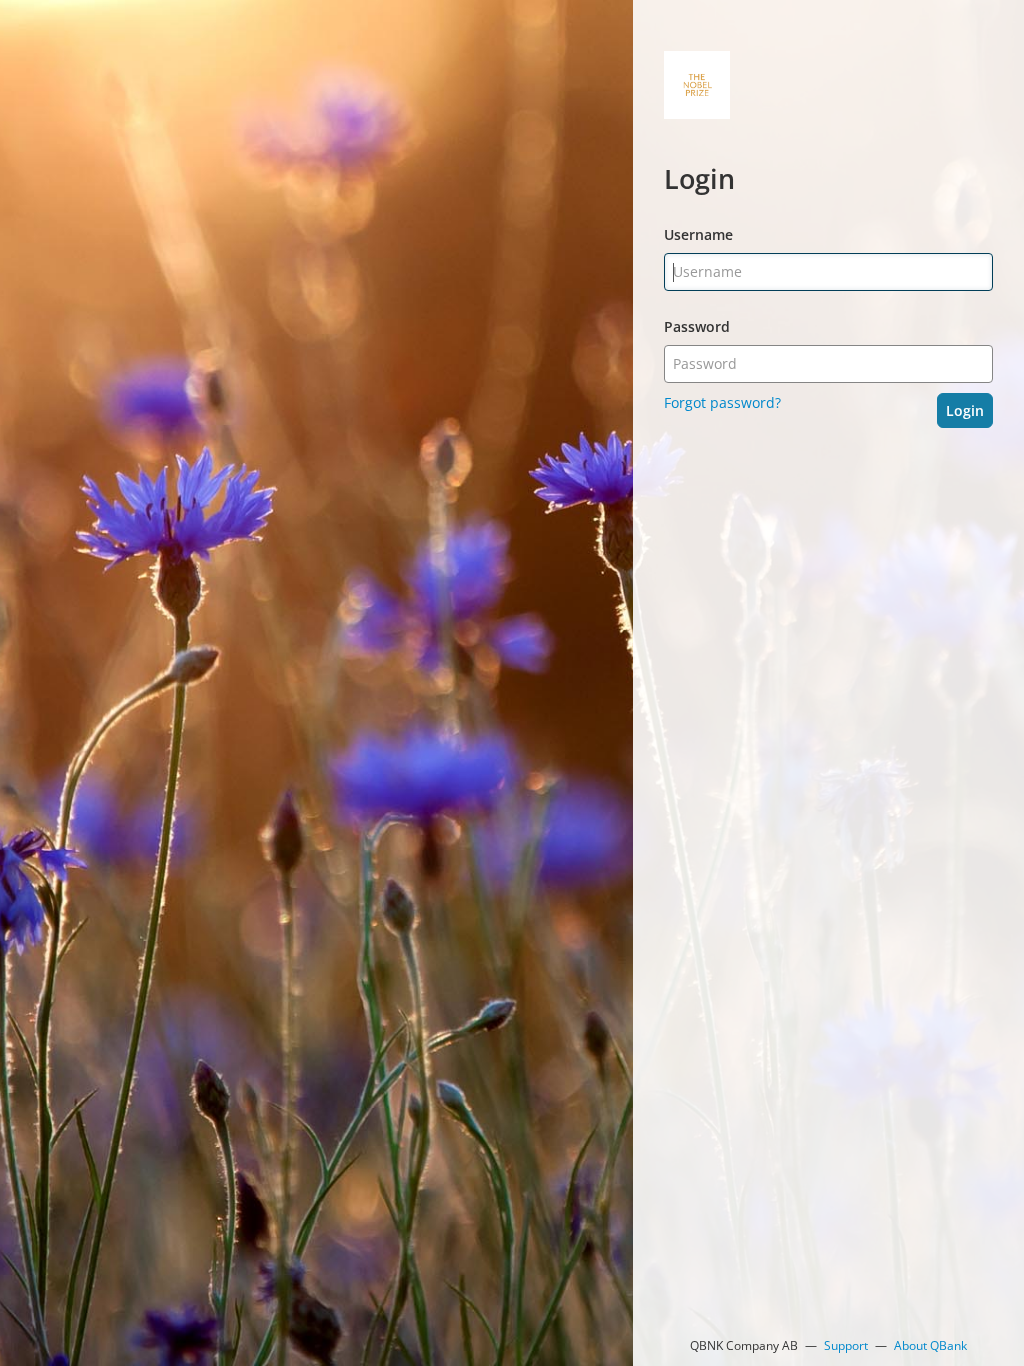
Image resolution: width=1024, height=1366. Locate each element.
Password (697, 326)
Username (698, 234)
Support (846, 1345)
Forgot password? (722, 402)
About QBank (930, 1345)
